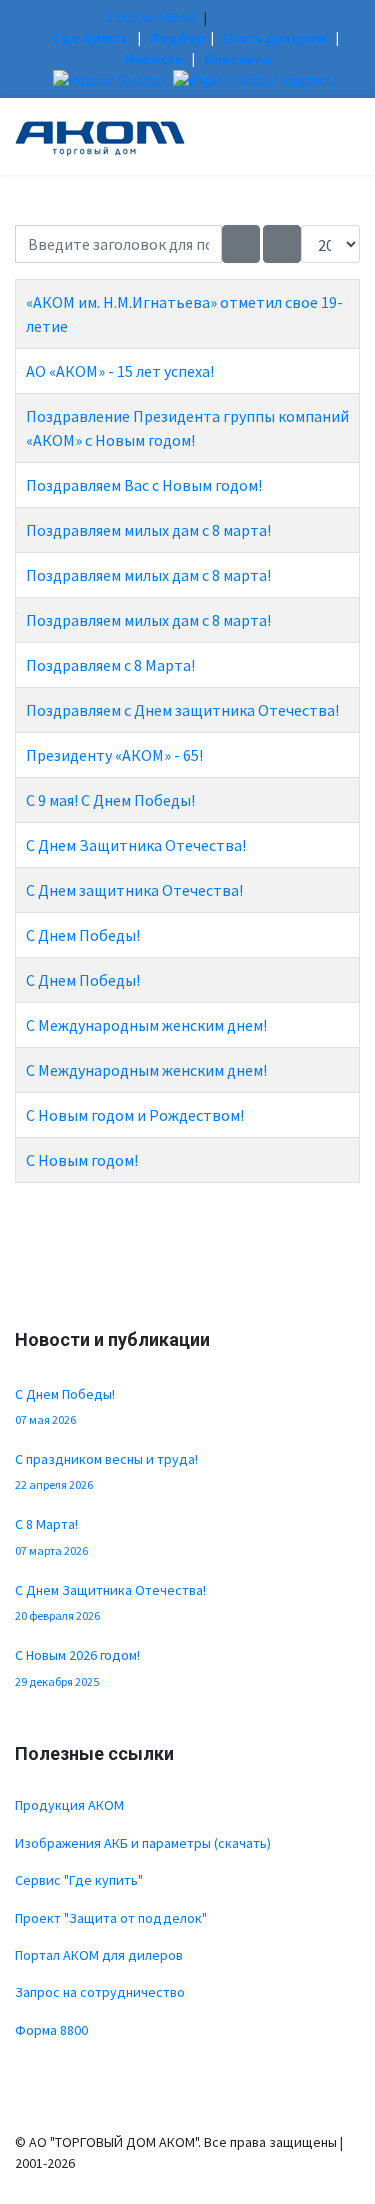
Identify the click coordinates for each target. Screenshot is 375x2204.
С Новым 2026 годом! (77, 1667)
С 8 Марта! (51, 1536)
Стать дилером (275, 38)
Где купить (91, 38)
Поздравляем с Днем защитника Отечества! (182, 710)
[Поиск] (241, 244)
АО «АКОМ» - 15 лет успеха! (120, 371)
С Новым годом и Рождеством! (135, 1115)
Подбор (177, 38)
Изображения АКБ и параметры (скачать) (143, 1843)
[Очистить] (282, 244)
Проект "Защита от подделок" (111, 1918)
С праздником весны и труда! (106, 1471)
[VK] (220, 17)
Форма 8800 (51, 2030)
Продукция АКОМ (69, 1805)
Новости (154, 59)
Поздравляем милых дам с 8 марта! (148, 530)
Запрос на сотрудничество (100, 1992)
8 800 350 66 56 (150, 17)
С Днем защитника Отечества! (134, 890)
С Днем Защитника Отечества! (136, 845)
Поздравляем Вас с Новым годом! (144, 485)
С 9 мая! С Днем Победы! (110, 800)
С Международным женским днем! (146, 1025)
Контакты (238, 59)
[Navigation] (352, 131)
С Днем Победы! (83, 935)
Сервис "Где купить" (79, 1880)
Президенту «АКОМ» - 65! (114, 755)
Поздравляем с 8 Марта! (110, 665)
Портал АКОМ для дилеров (99, 1955)
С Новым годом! (82, 1160)
